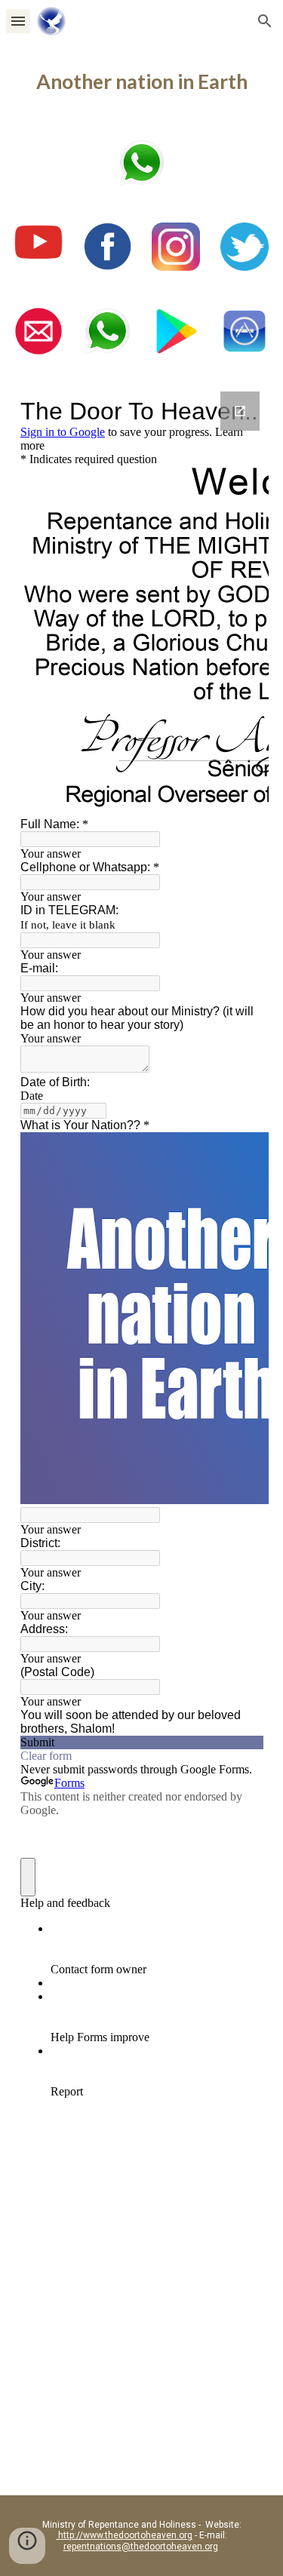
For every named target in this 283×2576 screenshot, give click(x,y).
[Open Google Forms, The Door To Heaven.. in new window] (240, 411)
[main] (142, 82)
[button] (18, 21)
